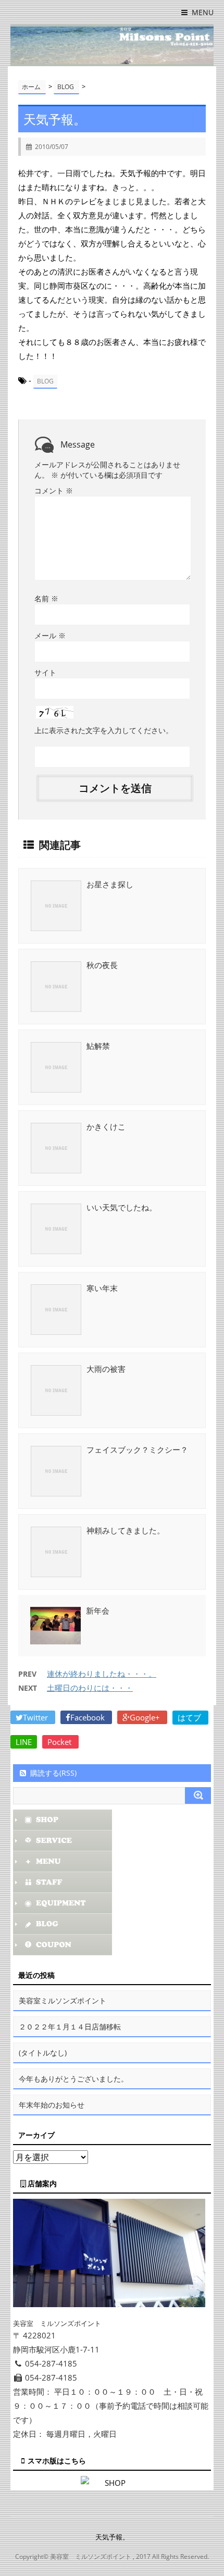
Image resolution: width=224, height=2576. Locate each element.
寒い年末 (102, 1288)
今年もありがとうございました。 (73, 2079)
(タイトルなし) (43, 2053)
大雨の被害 (106, 1369)
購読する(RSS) (53, 1773)
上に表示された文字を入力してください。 (104, 730)
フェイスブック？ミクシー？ (137, 1450)
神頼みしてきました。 (126, 1530)
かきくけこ (106, 1126)
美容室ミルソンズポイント (63, 2001)
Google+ (146, 1717)
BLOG (45, 381)
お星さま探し (110, 884)
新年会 (98, 1611)
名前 (46, 598)
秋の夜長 (102, 965)
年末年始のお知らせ (52, 2105)
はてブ (190, 1717)
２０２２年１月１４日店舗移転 (70, 2027)
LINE (24, 1742)
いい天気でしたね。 (122, 1207)
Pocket (60, 1742)
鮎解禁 (98, 1046)
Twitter (36, 1717)
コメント (54, 491)
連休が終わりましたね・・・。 (102, 1674)
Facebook (89, 1717)
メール (50, 635)
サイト (45, 672)
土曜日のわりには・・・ (90, 1688)
